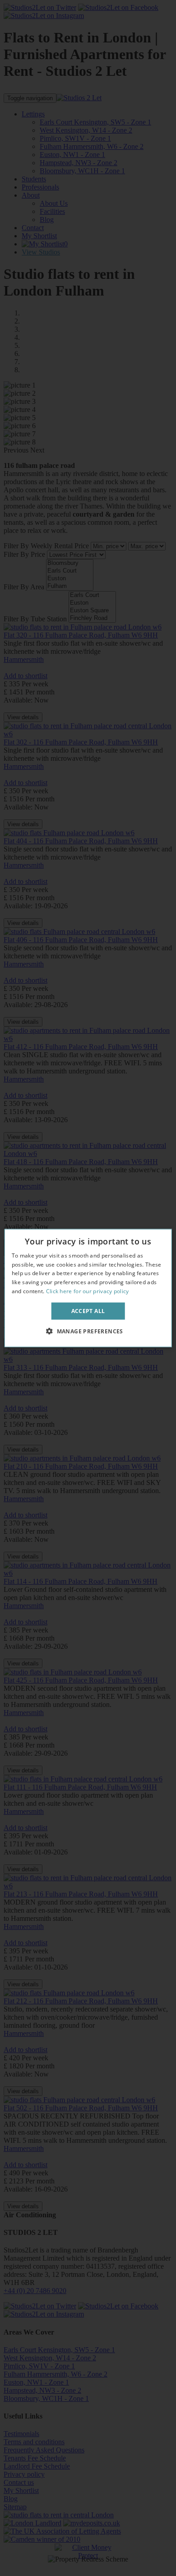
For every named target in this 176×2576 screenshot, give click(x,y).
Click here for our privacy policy (88, 1291)
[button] (88, 1331)
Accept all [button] (88, 1311)
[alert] (88, 1288)
